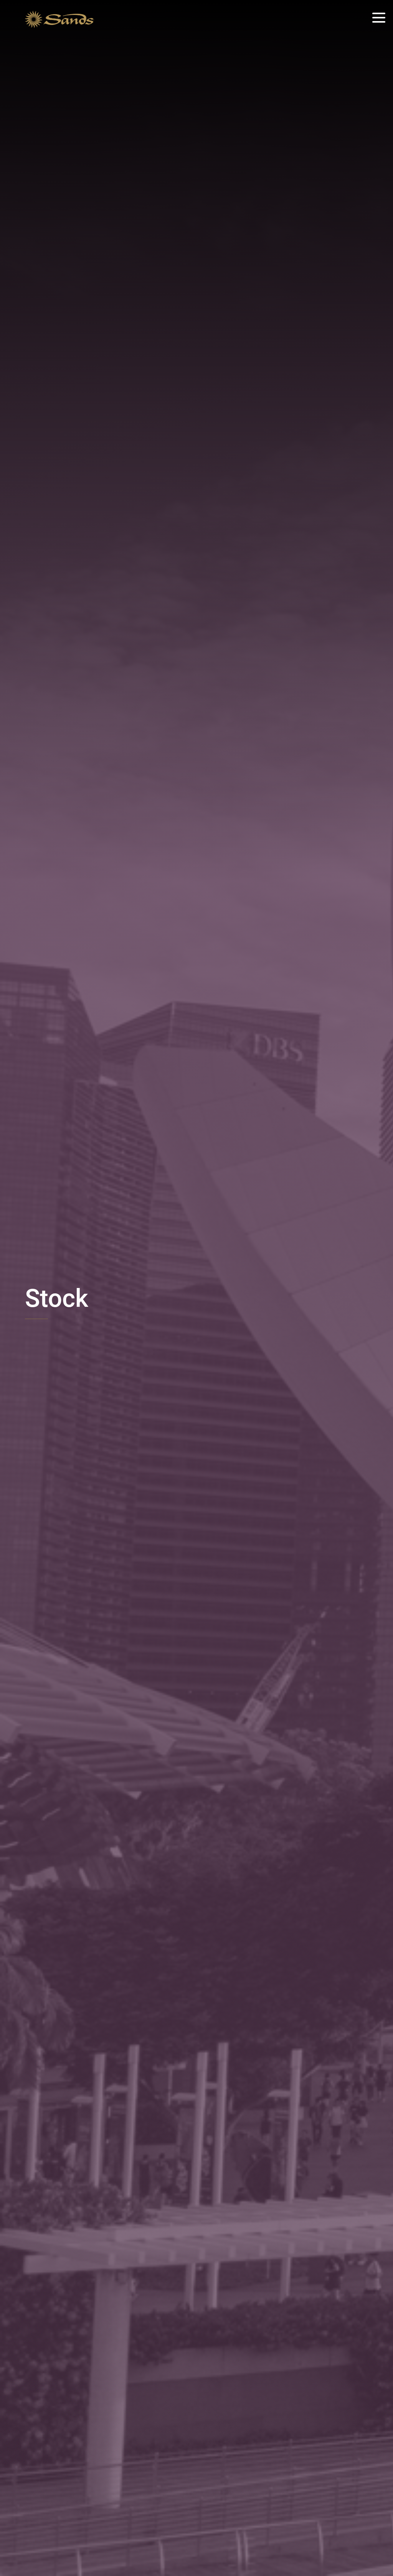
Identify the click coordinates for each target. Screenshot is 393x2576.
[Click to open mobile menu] (379, 19)
